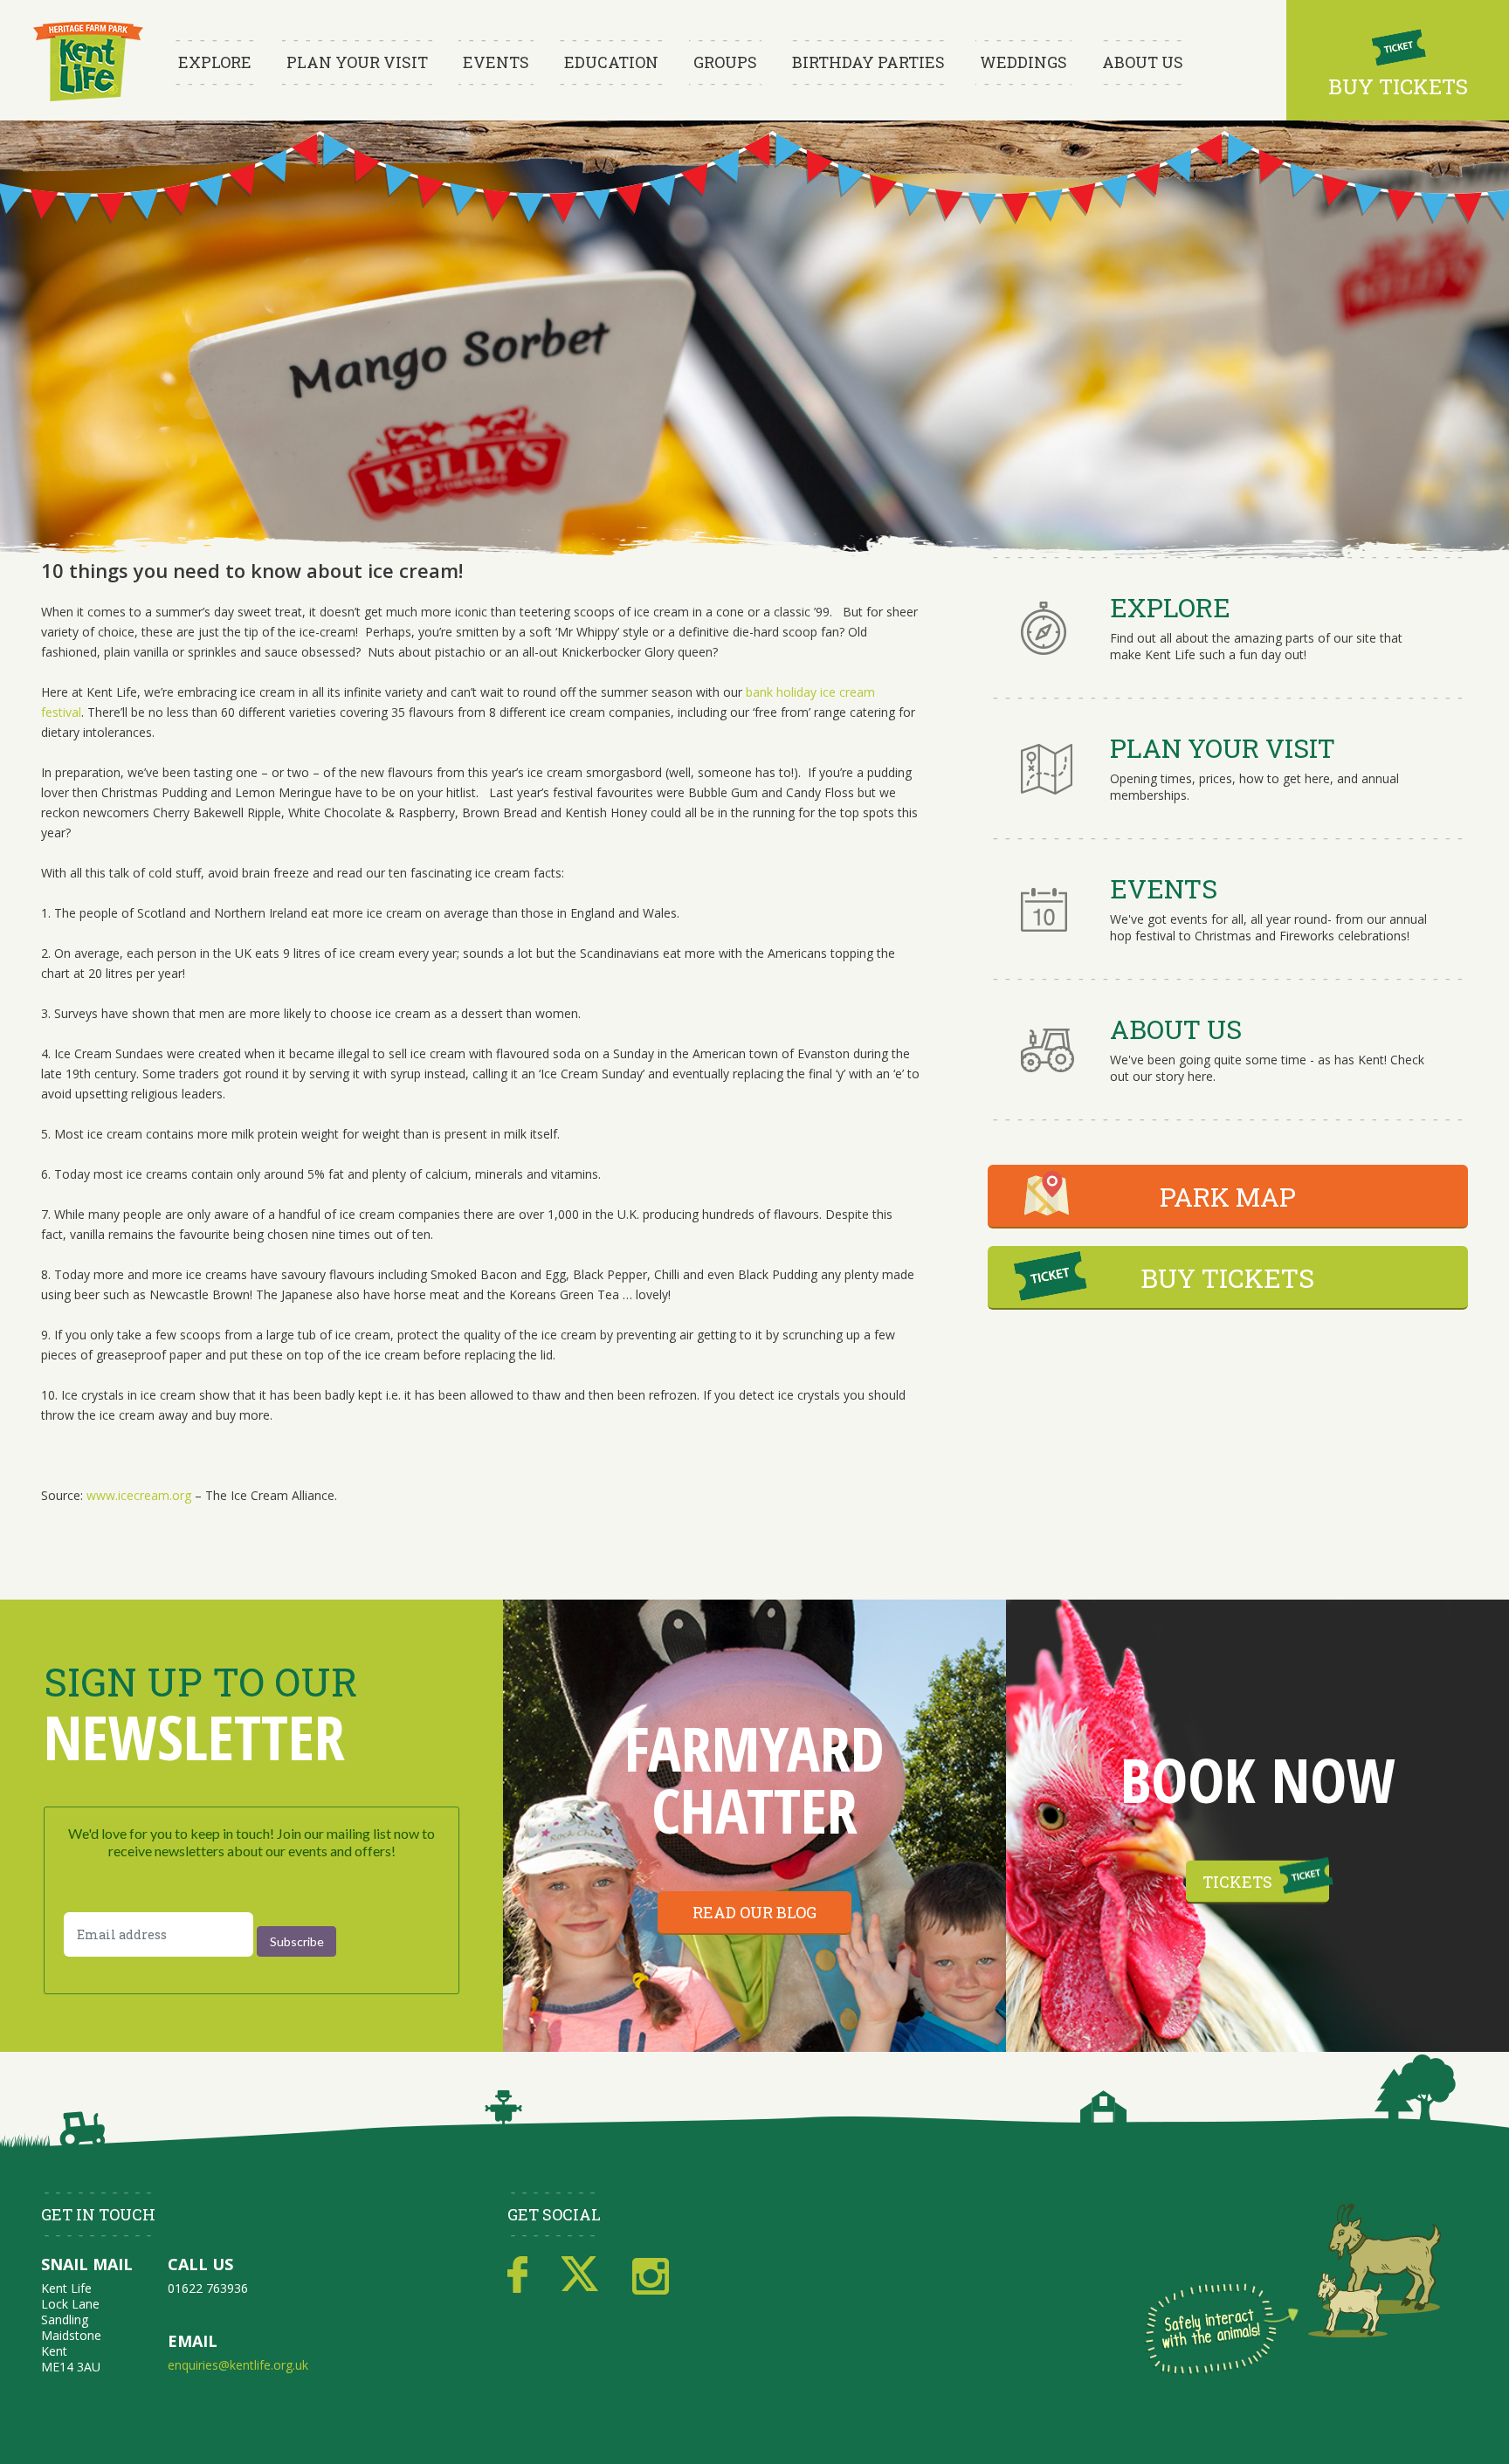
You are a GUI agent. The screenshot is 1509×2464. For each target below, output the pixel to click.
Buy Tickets (1398, 86)
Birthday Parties (868, 62)
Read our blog (754, 1912)
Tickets (1237, 1882)
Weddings (1023, 62)
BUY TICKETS (1227, 1278)
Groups (725, 62)
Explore (215, 62)
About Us (1143, 62)
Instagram (651, 2275)
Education (611, 62)
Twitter (580, 2275)
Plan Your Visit (357, 62)
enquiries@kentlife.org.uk (238, 2365)
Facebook (517, 2275)
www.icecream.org (139, 1495)
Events (496, 62)
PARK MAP (1228, 1197)
